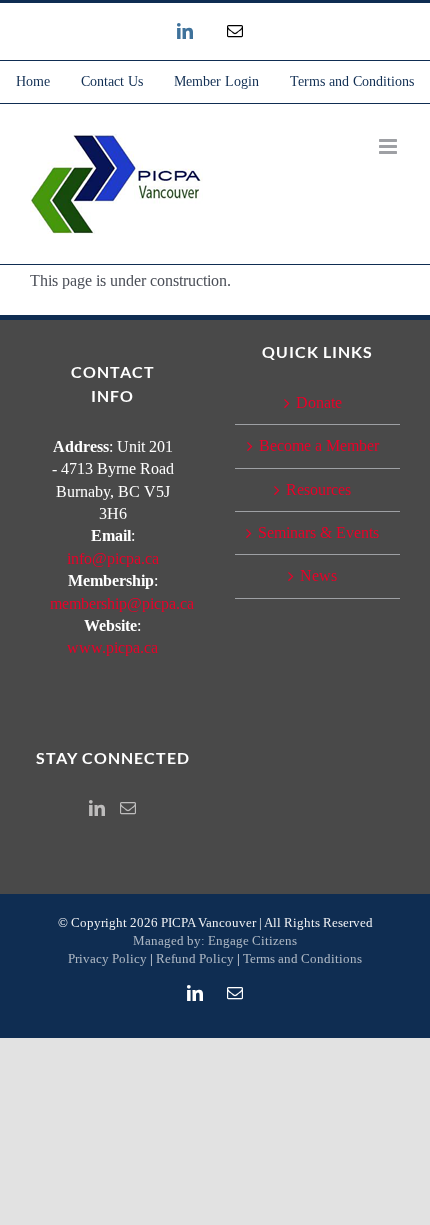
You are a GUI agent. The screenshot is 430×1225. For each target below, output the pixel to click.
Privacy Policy (107, 958)
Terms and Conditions (302, 958)
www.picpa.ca (112, 647)
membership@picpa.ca (122, 603)
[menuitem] (33, 82)
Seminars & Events (318, 532)
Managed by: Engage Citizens (215, 940)
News (318, 575)
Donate (319, 402)
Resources (318, 489)
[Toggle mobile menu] (389, 146)
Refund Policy (195, 958)
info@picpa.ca (113, 558)
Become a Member (319, 445)
